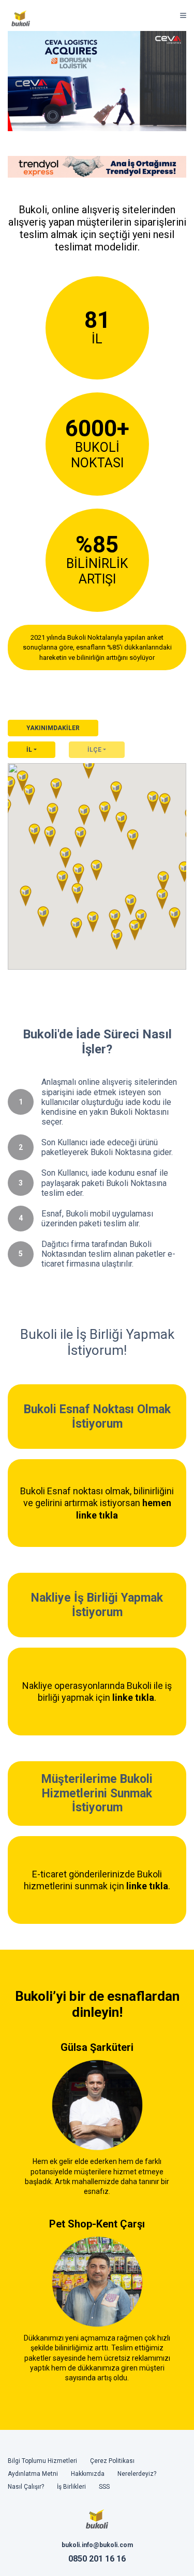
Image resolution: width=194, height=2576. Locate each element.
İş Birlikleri (71, 2487)
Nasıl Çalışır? (26, 2487)
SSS (104, 2487)
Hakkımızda (88, 2474)
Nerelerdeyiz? (137, 2474)
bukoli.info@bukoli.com (97, 2545)
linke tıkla (133, 1697)
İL (29, 750)
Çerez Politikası (112, 2461)
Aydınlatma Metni (33, 2474)
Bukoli (21, 18)
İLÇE (94, 750)
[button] (93, 922)
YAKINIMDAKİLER (53, 728)
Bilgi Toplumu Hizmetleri (42, 2461)
